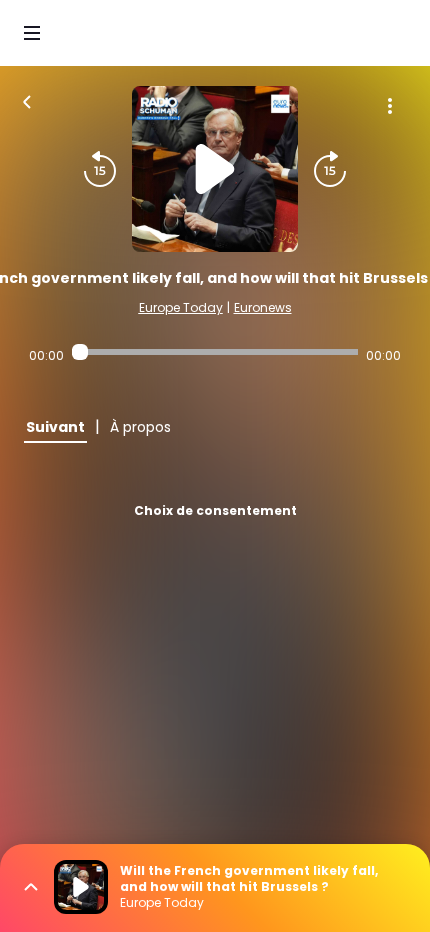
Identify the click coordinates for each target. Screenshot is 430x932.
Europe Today (181, 307)
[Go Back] (27, 100)
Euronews (263, 307)
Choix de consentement (215, 510)
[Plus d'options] (390, 106)
